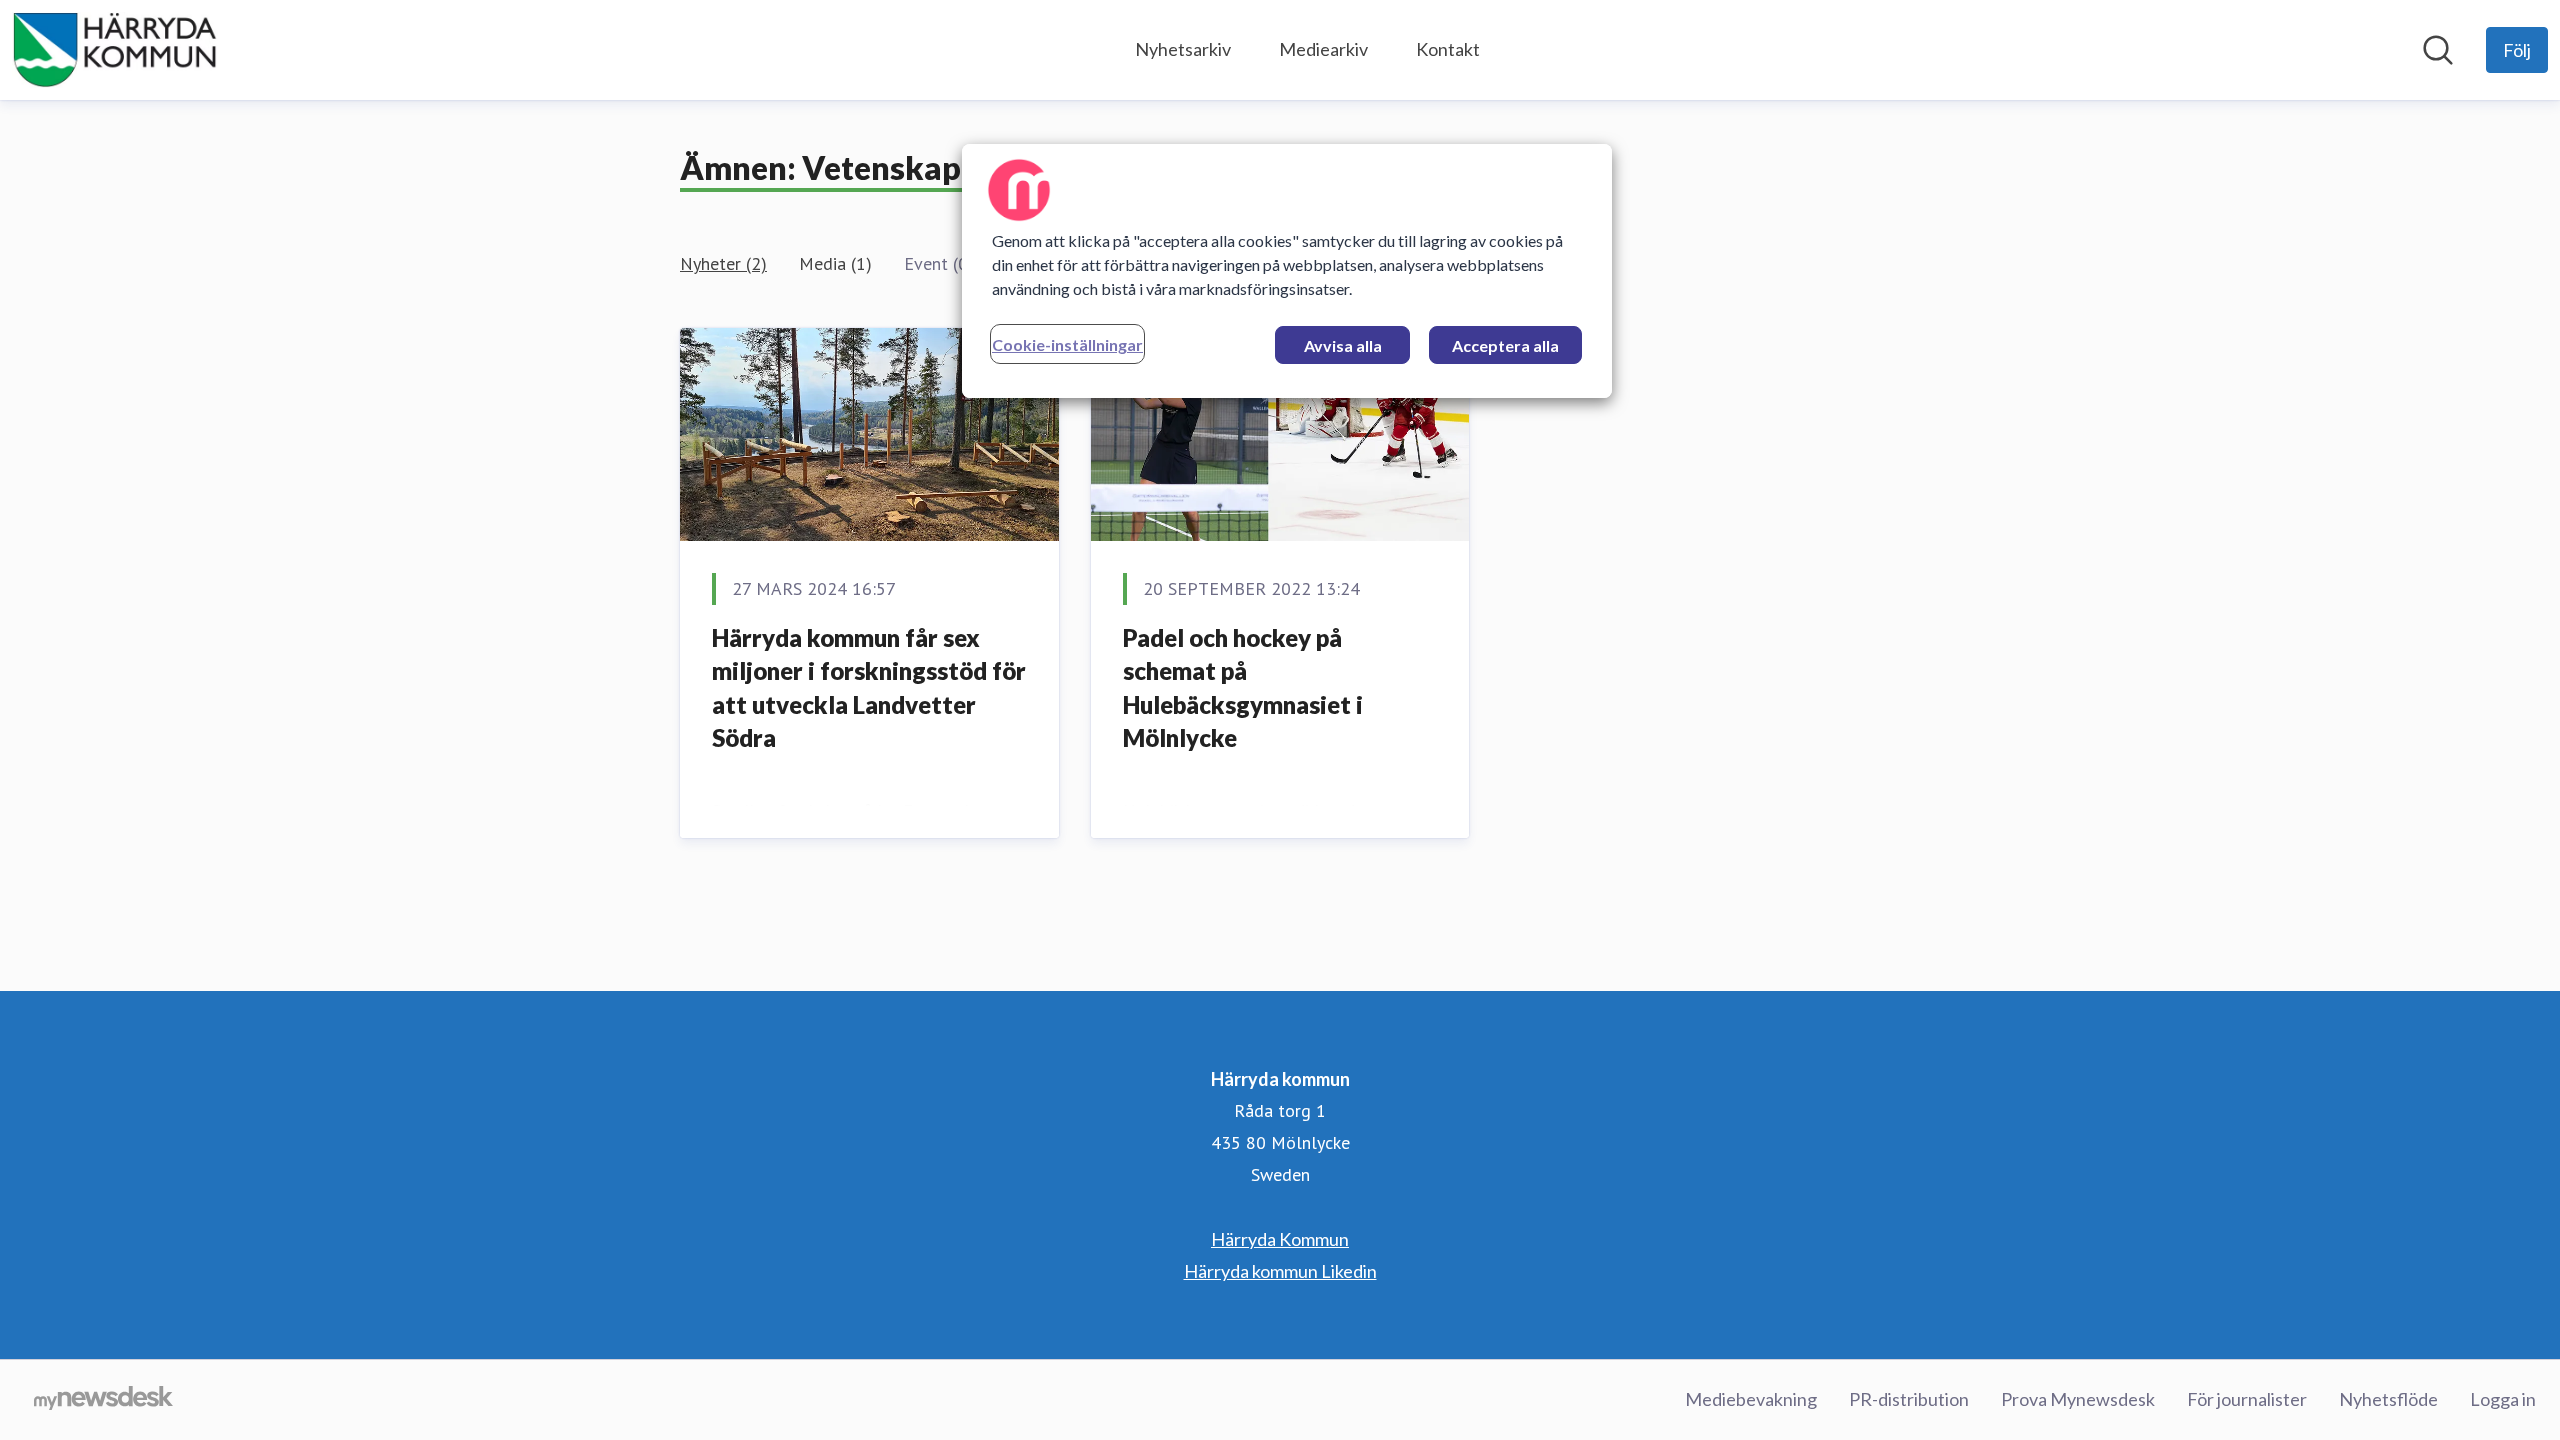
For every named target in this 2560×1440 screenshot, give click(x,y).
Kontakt (1448, 49)
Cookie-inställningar (1067, 344)
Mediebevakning (1751, 1399)
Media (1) (835, 263)
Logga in (2503, 1399)
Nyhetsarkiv (1183, 49)
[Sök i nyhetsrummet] (2438, 50)
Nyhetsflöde (2388, 1399)
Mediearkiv (1323, 49)
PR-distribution (1909, 1399)
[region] (1287, 271)
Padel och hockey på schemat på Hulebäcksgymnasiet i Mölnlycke (1243, 688)
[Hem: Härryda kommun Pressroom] (115, 50)
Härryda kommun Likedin (1280, 1271)
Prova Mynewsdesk (2078, 1399)
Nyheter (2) (723, 263)
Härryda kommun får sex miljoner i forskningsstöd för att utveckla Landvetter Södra (869, 688)
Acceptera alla (1505, 345)
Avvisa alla (1343, 345)
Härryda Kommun (1280, 1239)
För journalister (2247, 1399)
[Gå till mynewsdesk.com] (103, 1400)
